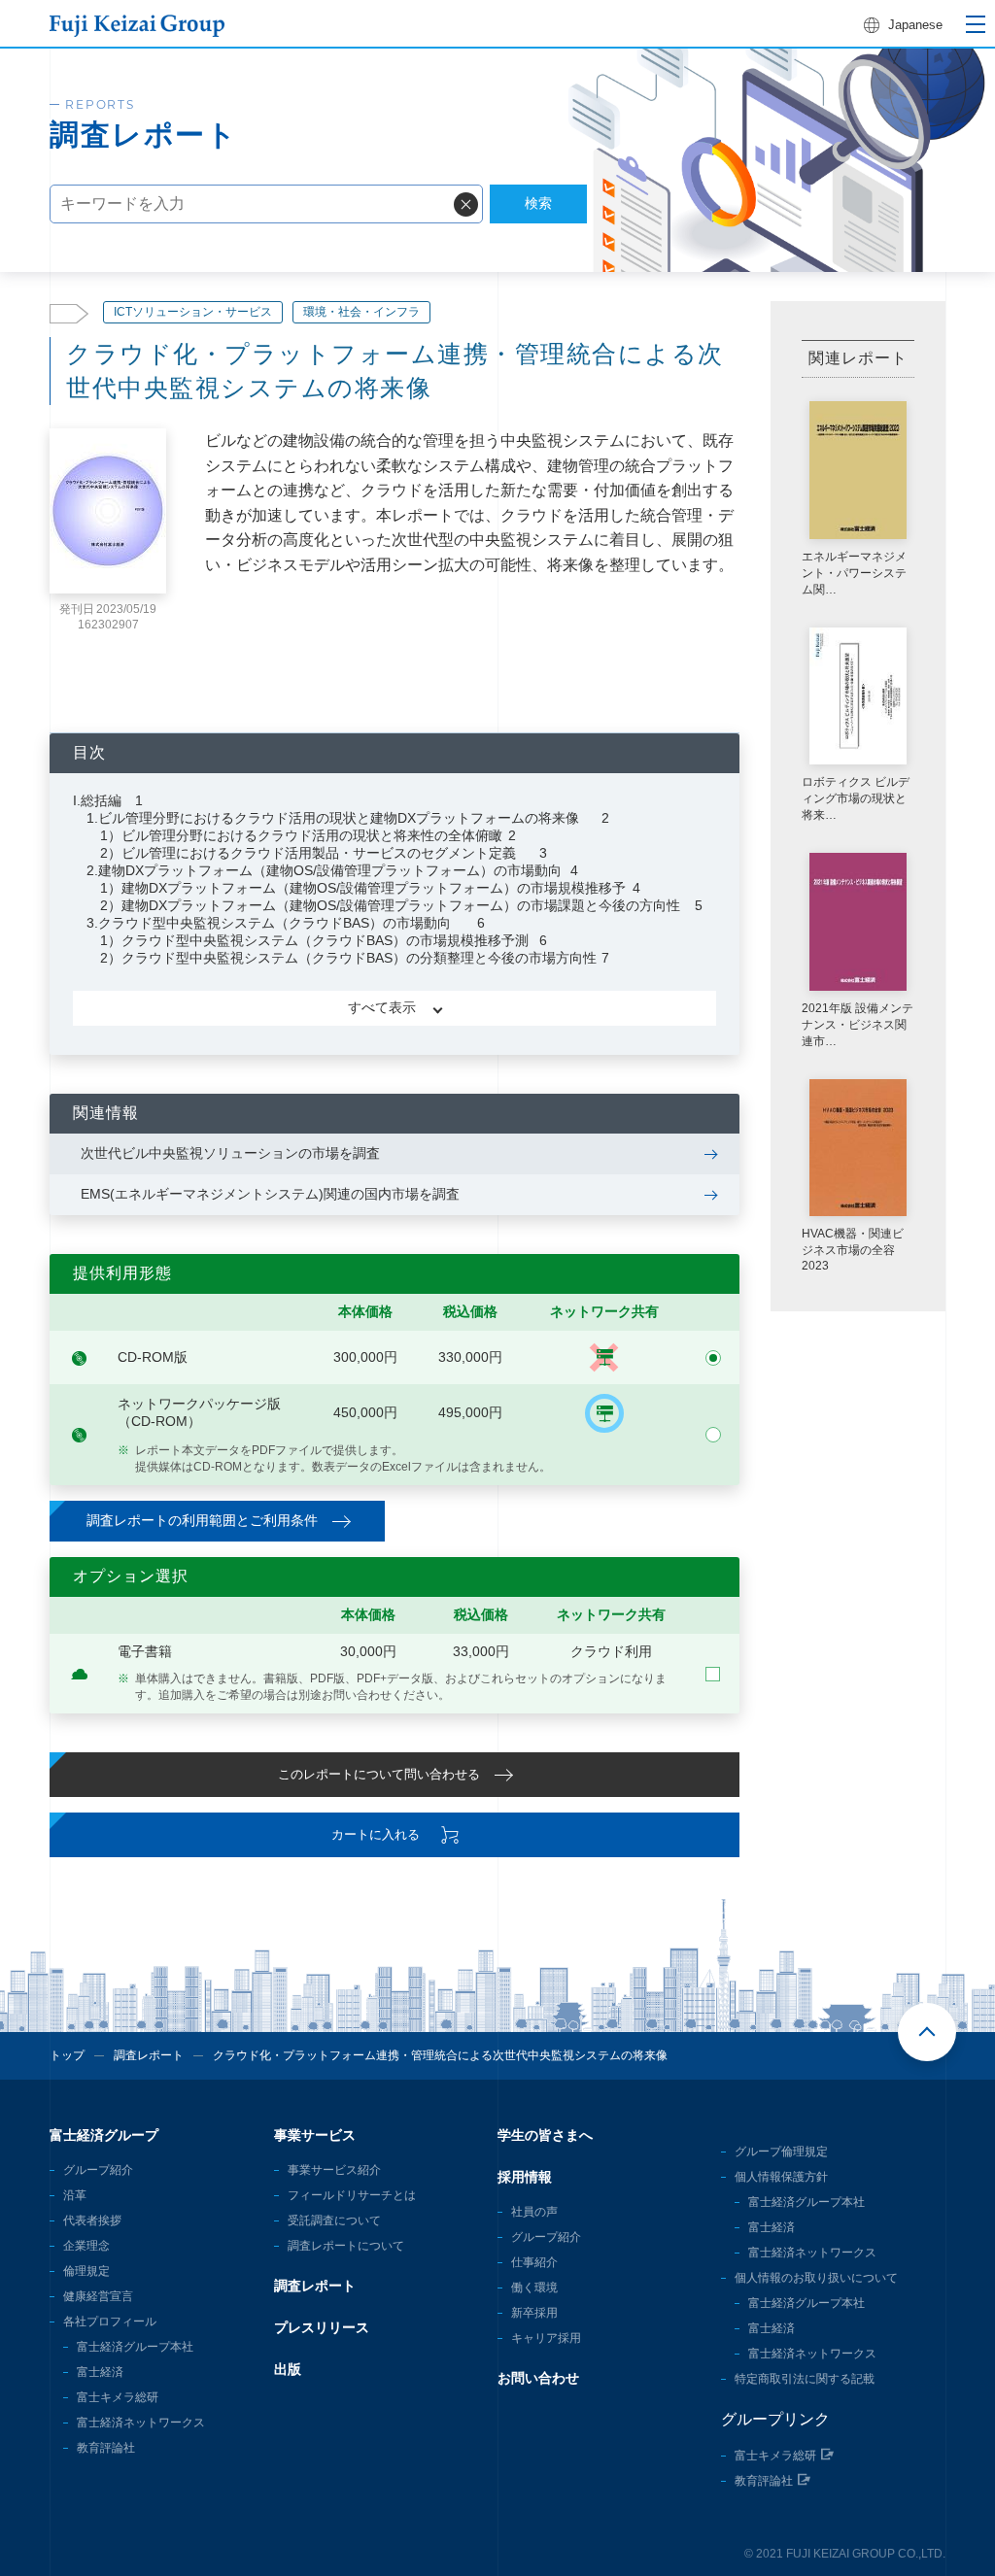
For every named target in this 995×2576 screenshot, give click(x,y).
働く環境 (534, 2288)
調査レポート (149, 2055)
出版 (288, 2369)
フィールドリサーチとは (352, 2195)
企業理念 (86, 2246)
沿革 (75, 2195)
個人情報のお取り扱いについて (816, 2278)
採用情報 (525, 2177)
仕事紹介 (534, 2262)
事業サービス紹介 (334, 2170)
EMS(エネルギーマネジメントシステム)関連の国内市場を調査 (270, 1194)
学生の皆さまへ (545, 2135)
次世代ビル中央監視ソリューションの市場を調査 (230, 1153)
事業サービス (315, 2135)
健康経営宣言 (98, 2296)
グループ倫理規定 (781, 2152)
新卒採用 (534, 2313)
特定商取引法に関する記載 (805, 2379)
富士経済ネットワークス (141, 2423)
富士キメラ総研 (118, 2397)
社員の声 (534, 2212)
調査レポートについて (346, 2246)
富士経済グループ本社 (135, 2347)
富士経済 (100, 2372)
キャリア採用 (546, 2338)
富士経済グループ (104, 2135)
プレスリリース (322, 2327)
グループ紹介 (98, 2170)
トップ (67, 2055)
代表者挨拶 (92, 2220)
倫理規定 (86, 2271)
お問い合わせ (538, 2378)
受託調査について (334, 2220)
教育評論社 (106, 2448)
